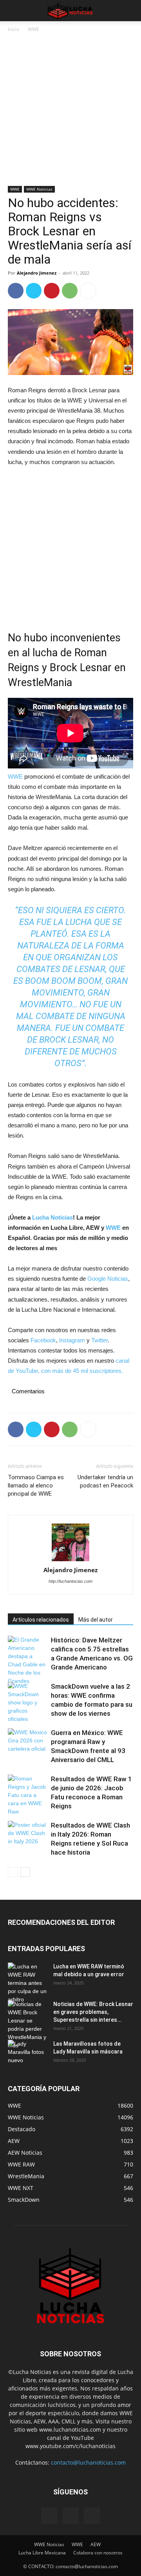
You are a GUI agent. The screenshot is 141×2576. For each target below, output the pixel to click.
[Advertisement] (70, 112)
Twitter (99, 1340)
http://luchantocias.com (70, 1581)
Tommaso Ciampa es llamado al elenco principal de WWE (36, 1486)
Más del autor (96, 1620)
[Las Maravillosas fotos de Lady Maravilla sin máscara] (27, 2054)
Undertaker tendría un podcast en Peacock (105, 1481)
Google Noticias (108, 1279)
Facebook (43, 1340)
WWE (33, 29)
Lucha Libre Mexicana (42, 2553)
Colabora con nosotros (98, 2553)
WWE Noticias (39, 189)
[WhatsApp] (70, 291)
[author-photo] (70, 1543)
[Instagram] (70, 2516)
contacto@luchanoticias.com (88, 2462)
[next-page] (25, 1872)
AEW (96, 2544)
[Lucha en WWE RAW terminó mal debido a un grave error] (27, 1983)
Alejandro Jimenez (37, 273)
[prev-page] (13, 1872)
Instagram (72, 1340)
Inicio (14, 29)
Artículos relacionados (41, 1620)
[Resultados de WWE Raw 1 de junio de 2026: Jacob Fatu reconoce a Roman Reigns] (27, 1795)
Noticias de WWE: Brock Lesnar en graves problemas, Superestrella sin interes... (93, 2012)
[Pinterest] (52, 291)
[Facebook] (16, 291)
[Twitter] (34, 291)
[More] (88, 291)
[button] (13, 11)
